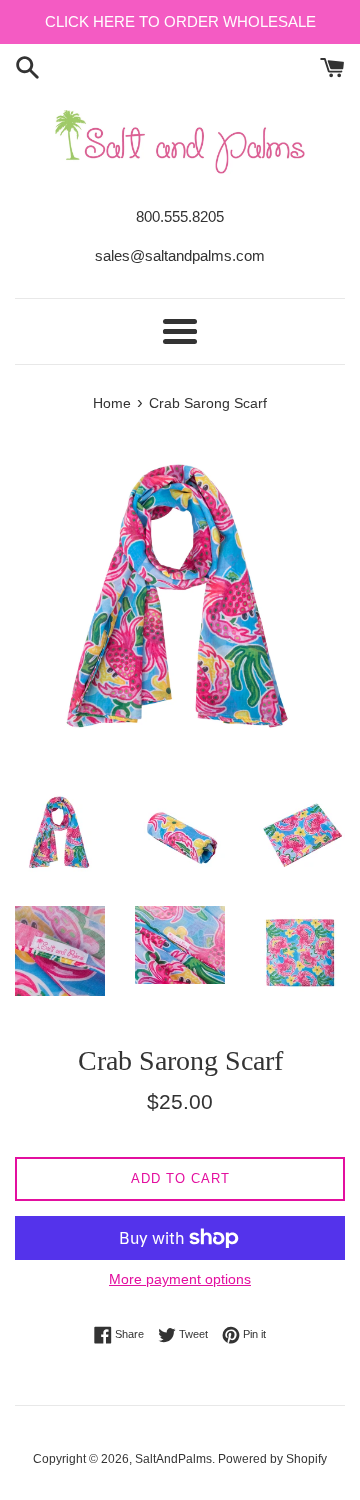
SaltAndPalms (173, 1459)
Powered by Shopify (272, 1459)
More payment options (180, 1279)
